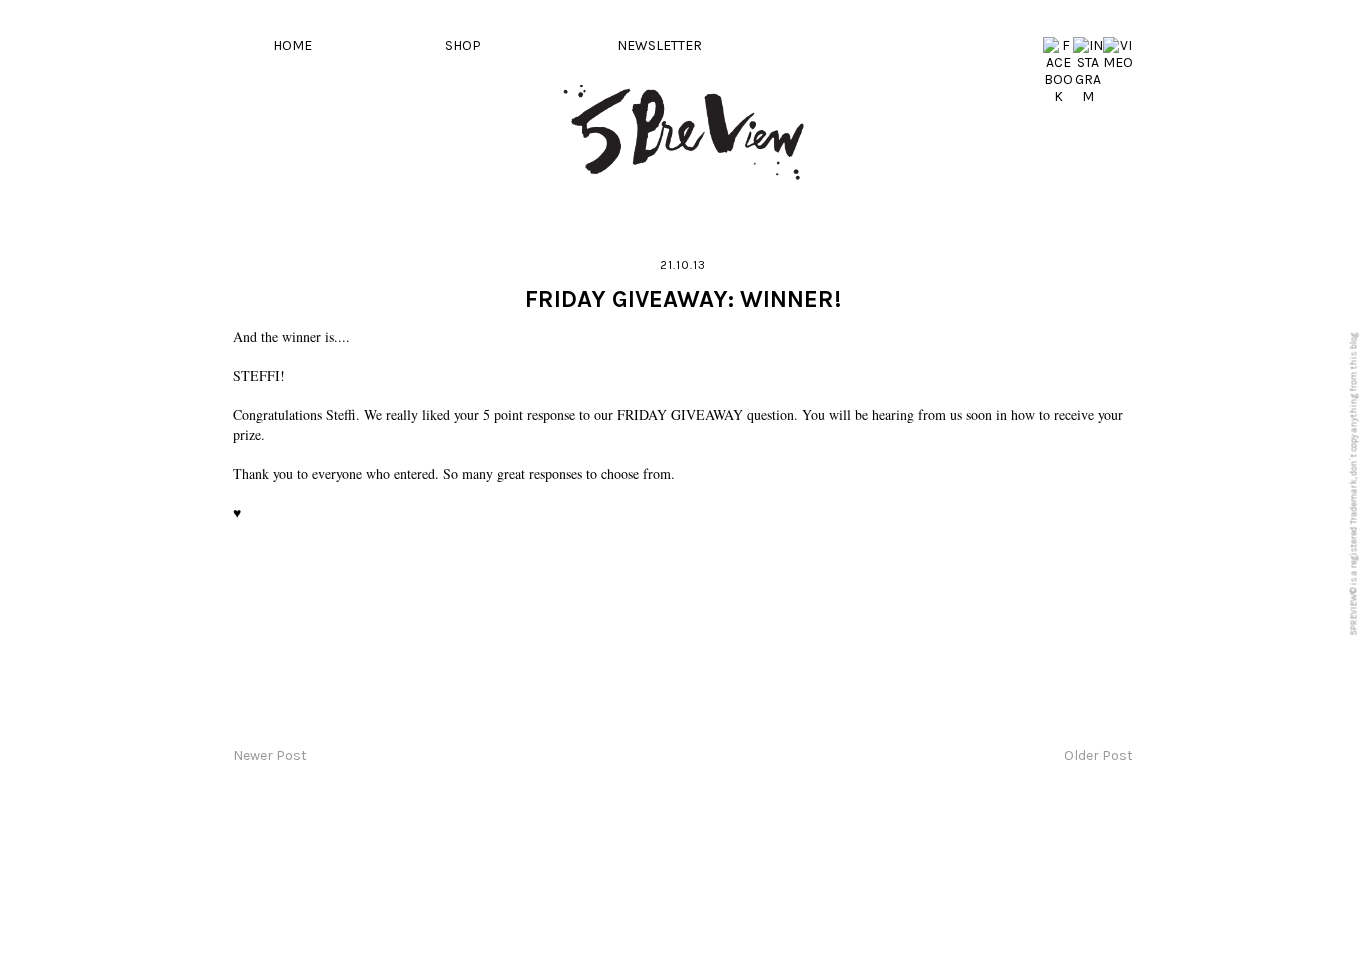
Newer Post (270, 755)
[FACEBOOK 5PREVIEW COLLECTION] (1058, 96)
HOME (292, 45)
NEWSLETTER (659, 45)
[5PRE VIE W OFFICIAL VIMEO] (1118, 62)
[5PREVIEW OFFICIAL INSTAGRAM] (1088, 96)
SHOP (463, 45)
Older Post (1098, 755)
